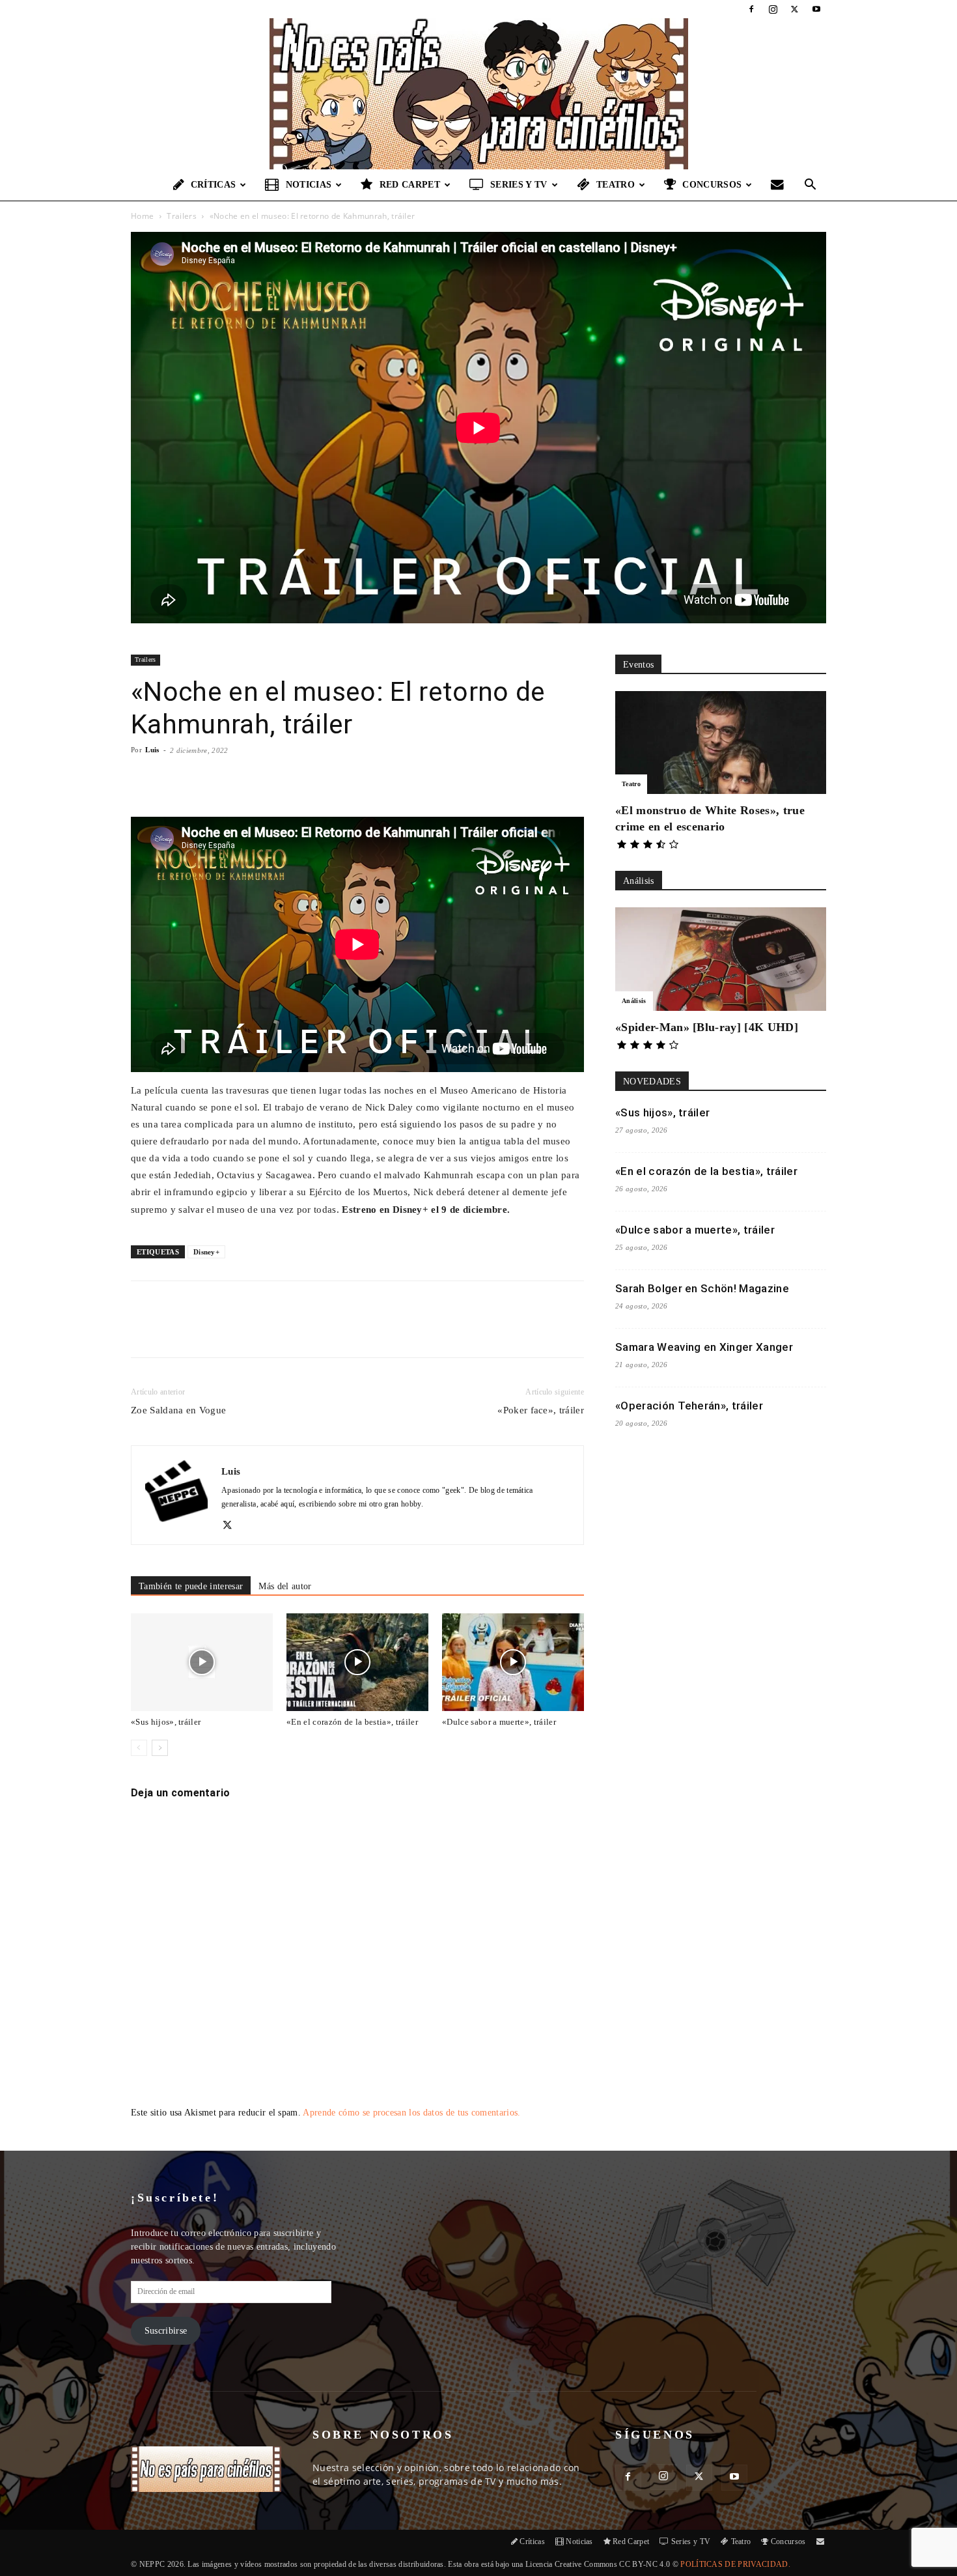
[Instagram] (773, 9)
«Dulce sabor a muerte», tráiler (499, 1722)
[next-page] (160, 1748)
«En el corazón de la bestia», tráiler (352, 1722)
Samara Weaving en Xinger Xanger (704, 1347)
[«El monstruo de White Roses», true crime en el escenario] (721, 743)
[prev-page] (139, 1748)
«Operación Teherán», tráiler (689, 1406)
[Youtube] (816, 9)
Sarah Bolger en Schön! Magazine (702, 1288)
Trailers (182, 216)
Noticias (309, 185)
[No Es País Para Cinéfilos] (478, 94)
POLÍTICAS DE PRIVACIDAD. (735, 2564)
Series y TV (519, 185)
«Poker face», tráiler (541, 1410)
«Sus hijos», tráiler (166, 1722)
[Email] (312, 1331)
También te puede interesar (191, 1586)
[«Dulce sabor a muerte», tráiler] (513, 1662)
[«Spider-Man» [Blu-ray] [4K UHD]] (721, 959)
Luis (152, 750)
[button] (811, 186)
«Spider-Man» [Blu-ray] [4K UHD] (707, 1027)
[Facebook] (751, 9)
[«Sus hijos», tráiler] (202, 1662)
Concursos (712, 185)
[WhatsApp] (283, 1331)
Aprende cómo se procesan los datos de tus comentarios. (411, 2113)
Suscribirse (166, 2331)
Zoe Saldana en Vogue (178, 1410)
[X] (795, 9)
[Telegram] (342, 1331)
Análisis (634, 1001)
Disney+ (206, 1252)
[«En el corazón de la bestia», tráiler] (357, 1662)
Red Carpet (410, 185)
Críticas (214, 185)
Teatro (616, 185)
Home (142, 216)
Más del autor (285, 1586)
